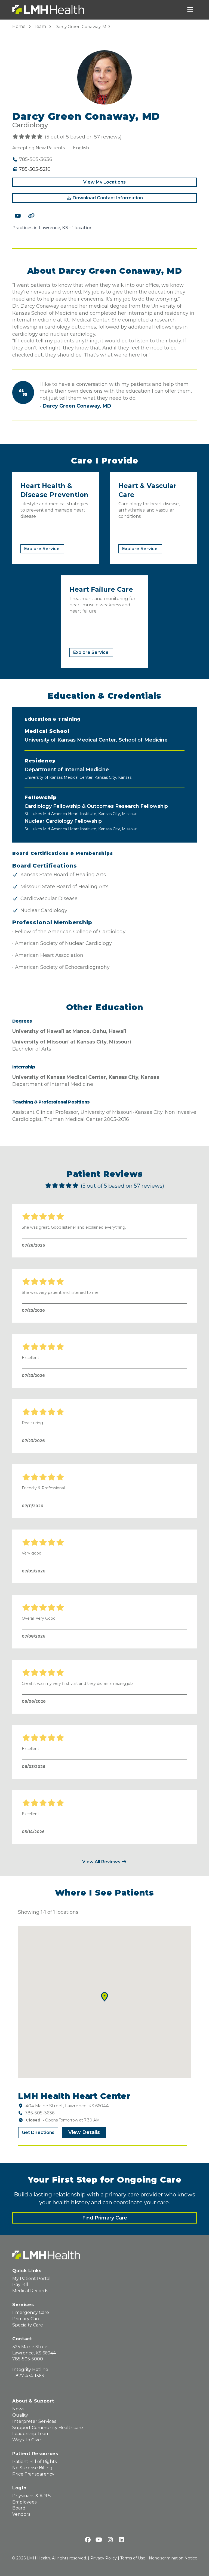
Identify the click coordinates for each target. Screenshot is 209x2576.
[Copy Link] (31, 216)
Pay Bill (20, 2285)
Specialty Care (28, 2325)
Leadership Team (31, 2434)
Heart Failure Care (101, 589)
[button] (104, 1997)
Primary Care (26, 2319)
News (18, 2409)
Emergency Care (31, 2312)
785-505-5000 (28, 2359)
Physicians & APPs (32, 2496)
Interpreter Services (34, 2421)
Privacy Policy (104, 2558)
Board (19, 2508)
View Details (84, 2132)
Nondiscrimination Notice (173, 2558)
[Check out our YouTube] (18, 216)
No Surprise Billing (32, 2468)
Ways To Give (27, 2440)
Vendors (21, 2514)
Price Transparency (33, 2474)
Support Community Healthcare (48, 2428)
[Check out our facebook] (88, 2540)
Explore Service (42, 549)
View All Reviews (102, 1862)
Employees (24, 2502)
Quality (20, 2415)
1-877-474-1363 (28, 2376)
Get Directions (38, 2132)
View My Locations (104, 182)
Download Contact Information (107, 198)
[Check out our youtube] (99, 2540)
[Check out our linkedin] (121, 2540)
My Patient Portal (31, 2279)
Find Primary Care (105, 2218)
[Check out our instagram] (110, 2540)
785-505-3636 (40, 2113)
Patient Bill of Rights (34, 2462)
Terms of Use (133, 2558)
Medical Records (30, 2291)
